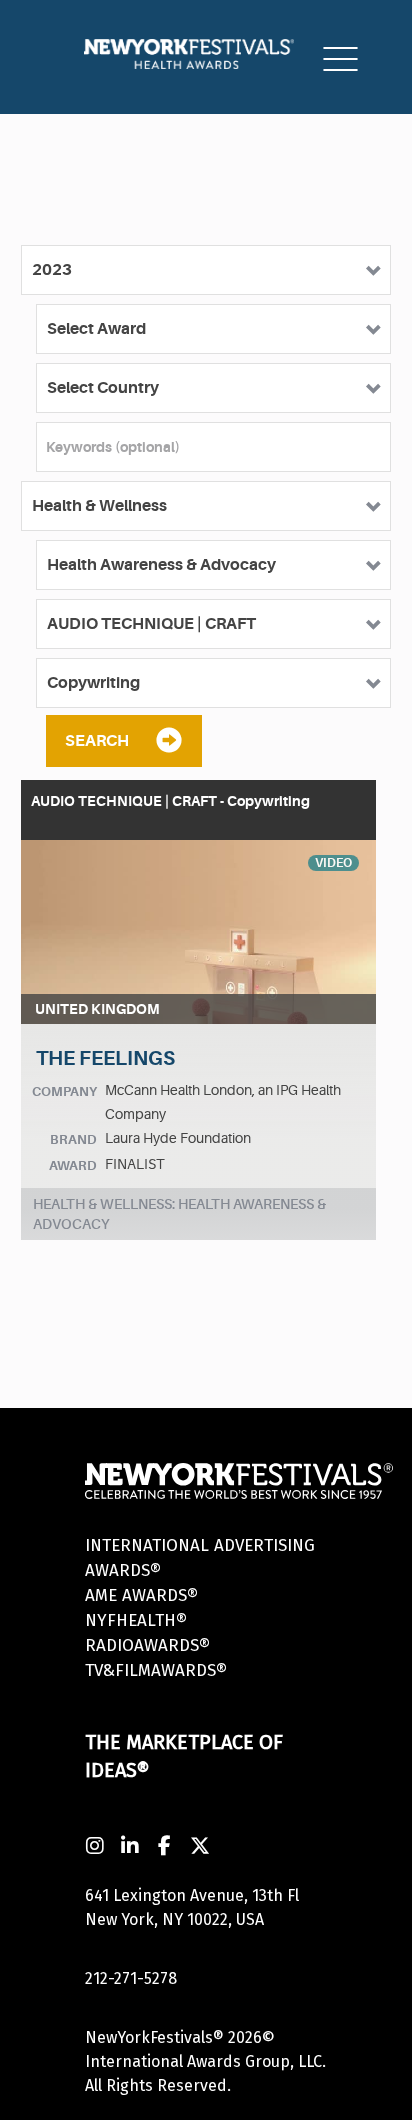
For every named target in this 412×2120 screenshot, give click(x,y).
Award (73, 1165)
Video (333, 863)
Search (97, 741)
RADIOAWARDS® (147, 1645)
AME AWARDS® (141, 1595)
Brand (73, 1139)
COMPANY (64, 1091)
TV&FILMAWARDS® (156, 1670)
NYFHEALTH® (136, 1620)
